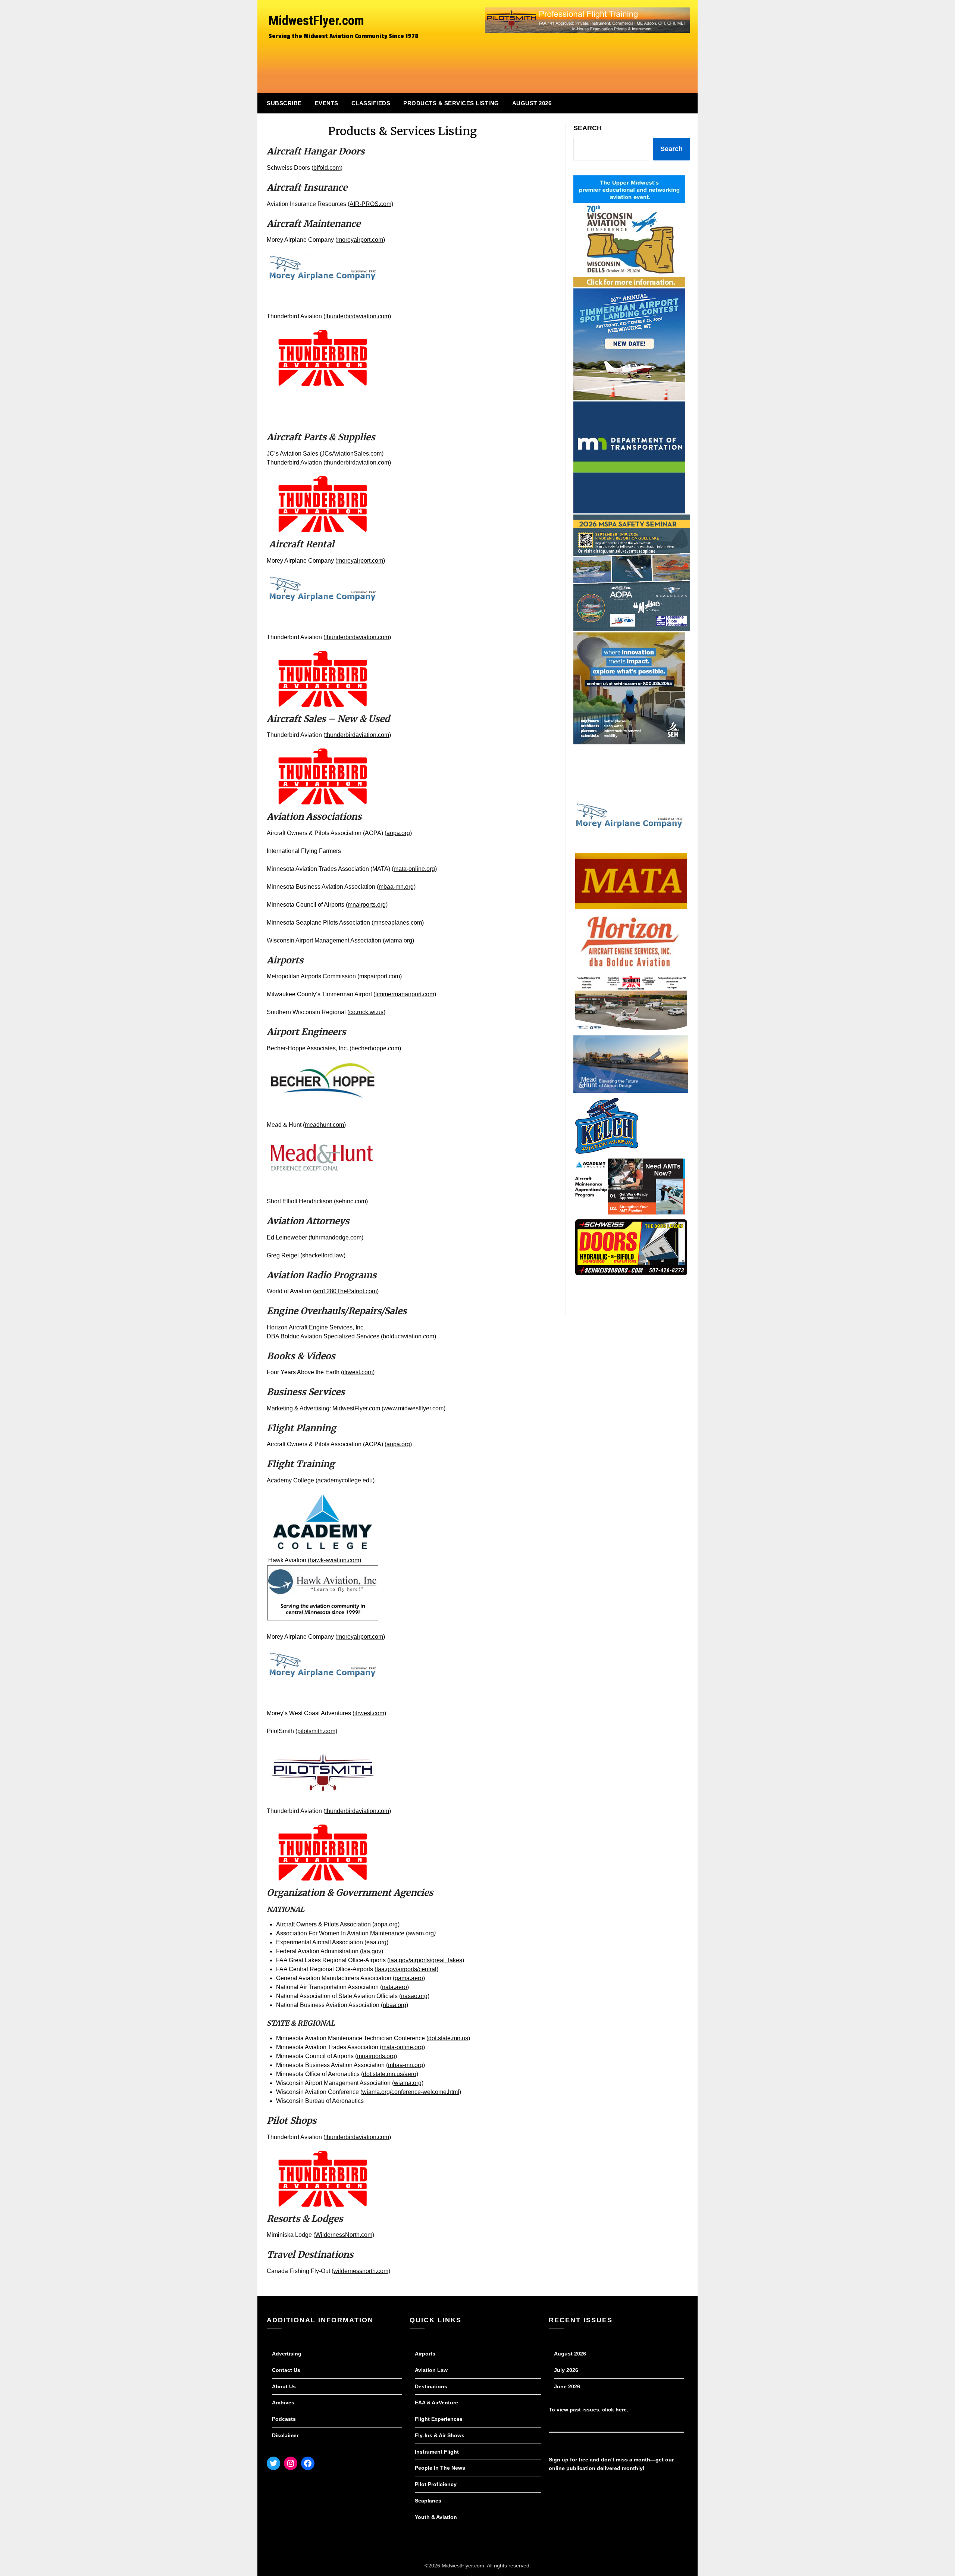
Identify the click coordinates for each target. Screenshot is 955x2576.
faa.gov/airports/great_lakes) (427, 1960)
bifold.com (327, 168)
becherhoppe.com (375, 1048)
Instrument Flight (437, 2452)
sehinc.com (351, 1201)
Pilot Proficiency (436, 2484)
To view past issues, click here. (588, 2410)
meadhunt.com (324, 1125)
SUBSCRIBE (284, 103)
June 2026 (567, 2386)
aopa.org (398, 833)
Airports (425, 2354)
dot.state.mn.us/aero (390, 2074)
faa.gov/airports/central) (407, 1969)
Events (327, 103)
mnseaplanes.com (398, 923)
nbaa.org (394, 2005)
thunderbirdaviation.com (357, 316)
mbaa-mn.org (396, 887)
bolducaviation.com (408, 1336)
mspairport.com (380, 976)
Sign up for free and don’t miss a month (599, 2460)
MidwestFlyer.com (316, 21)
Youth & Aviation (436, 2517)
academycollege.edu (345, 1480)
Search (588, 128)
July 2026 (566, 2370)
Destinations (431, 2386)
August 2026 (532, 103)
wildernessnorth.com (361, 2271)
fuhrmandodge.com (336, 1237)
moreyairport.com (360, 240)
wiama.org (398, 940)
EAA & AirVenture (436, 2403)
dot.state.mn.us (448, 2038)
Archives (283, 2403)
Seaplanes (428, 2501)
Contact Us (286, 2370)
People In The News (440, 2468)
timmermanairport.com (405, 994)
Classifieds (371, 103)
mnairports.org (367, 905)
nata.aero (394, 1987)
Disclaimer (285, 2435)
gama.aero (409, 1978)
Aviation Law (431, 2370)
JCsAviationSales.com (352, 454)
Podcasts (284, 2419)
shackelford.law (323, 1255)
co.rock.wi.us (366, 1012)
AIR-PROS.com (370, 204)
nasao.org (414, 1996)
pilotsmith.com (316, 1731)
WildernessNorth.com (344, 2235)
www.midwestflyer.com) (414, 1408)
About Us (284, 2386)
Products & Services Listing (451, 103)
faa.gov (372, 1951)
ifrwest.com (358, 1372)
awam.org (421, 1933)
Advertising (287, 2354)
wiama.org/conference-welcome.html (411, 2092)
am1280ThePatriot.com (346, 1291)
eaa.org (376, 1942)
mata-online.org (414, 869)
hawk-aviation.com (334, 1560)
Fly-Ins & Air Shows (440, 2435)
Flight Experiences (439, 2419)
